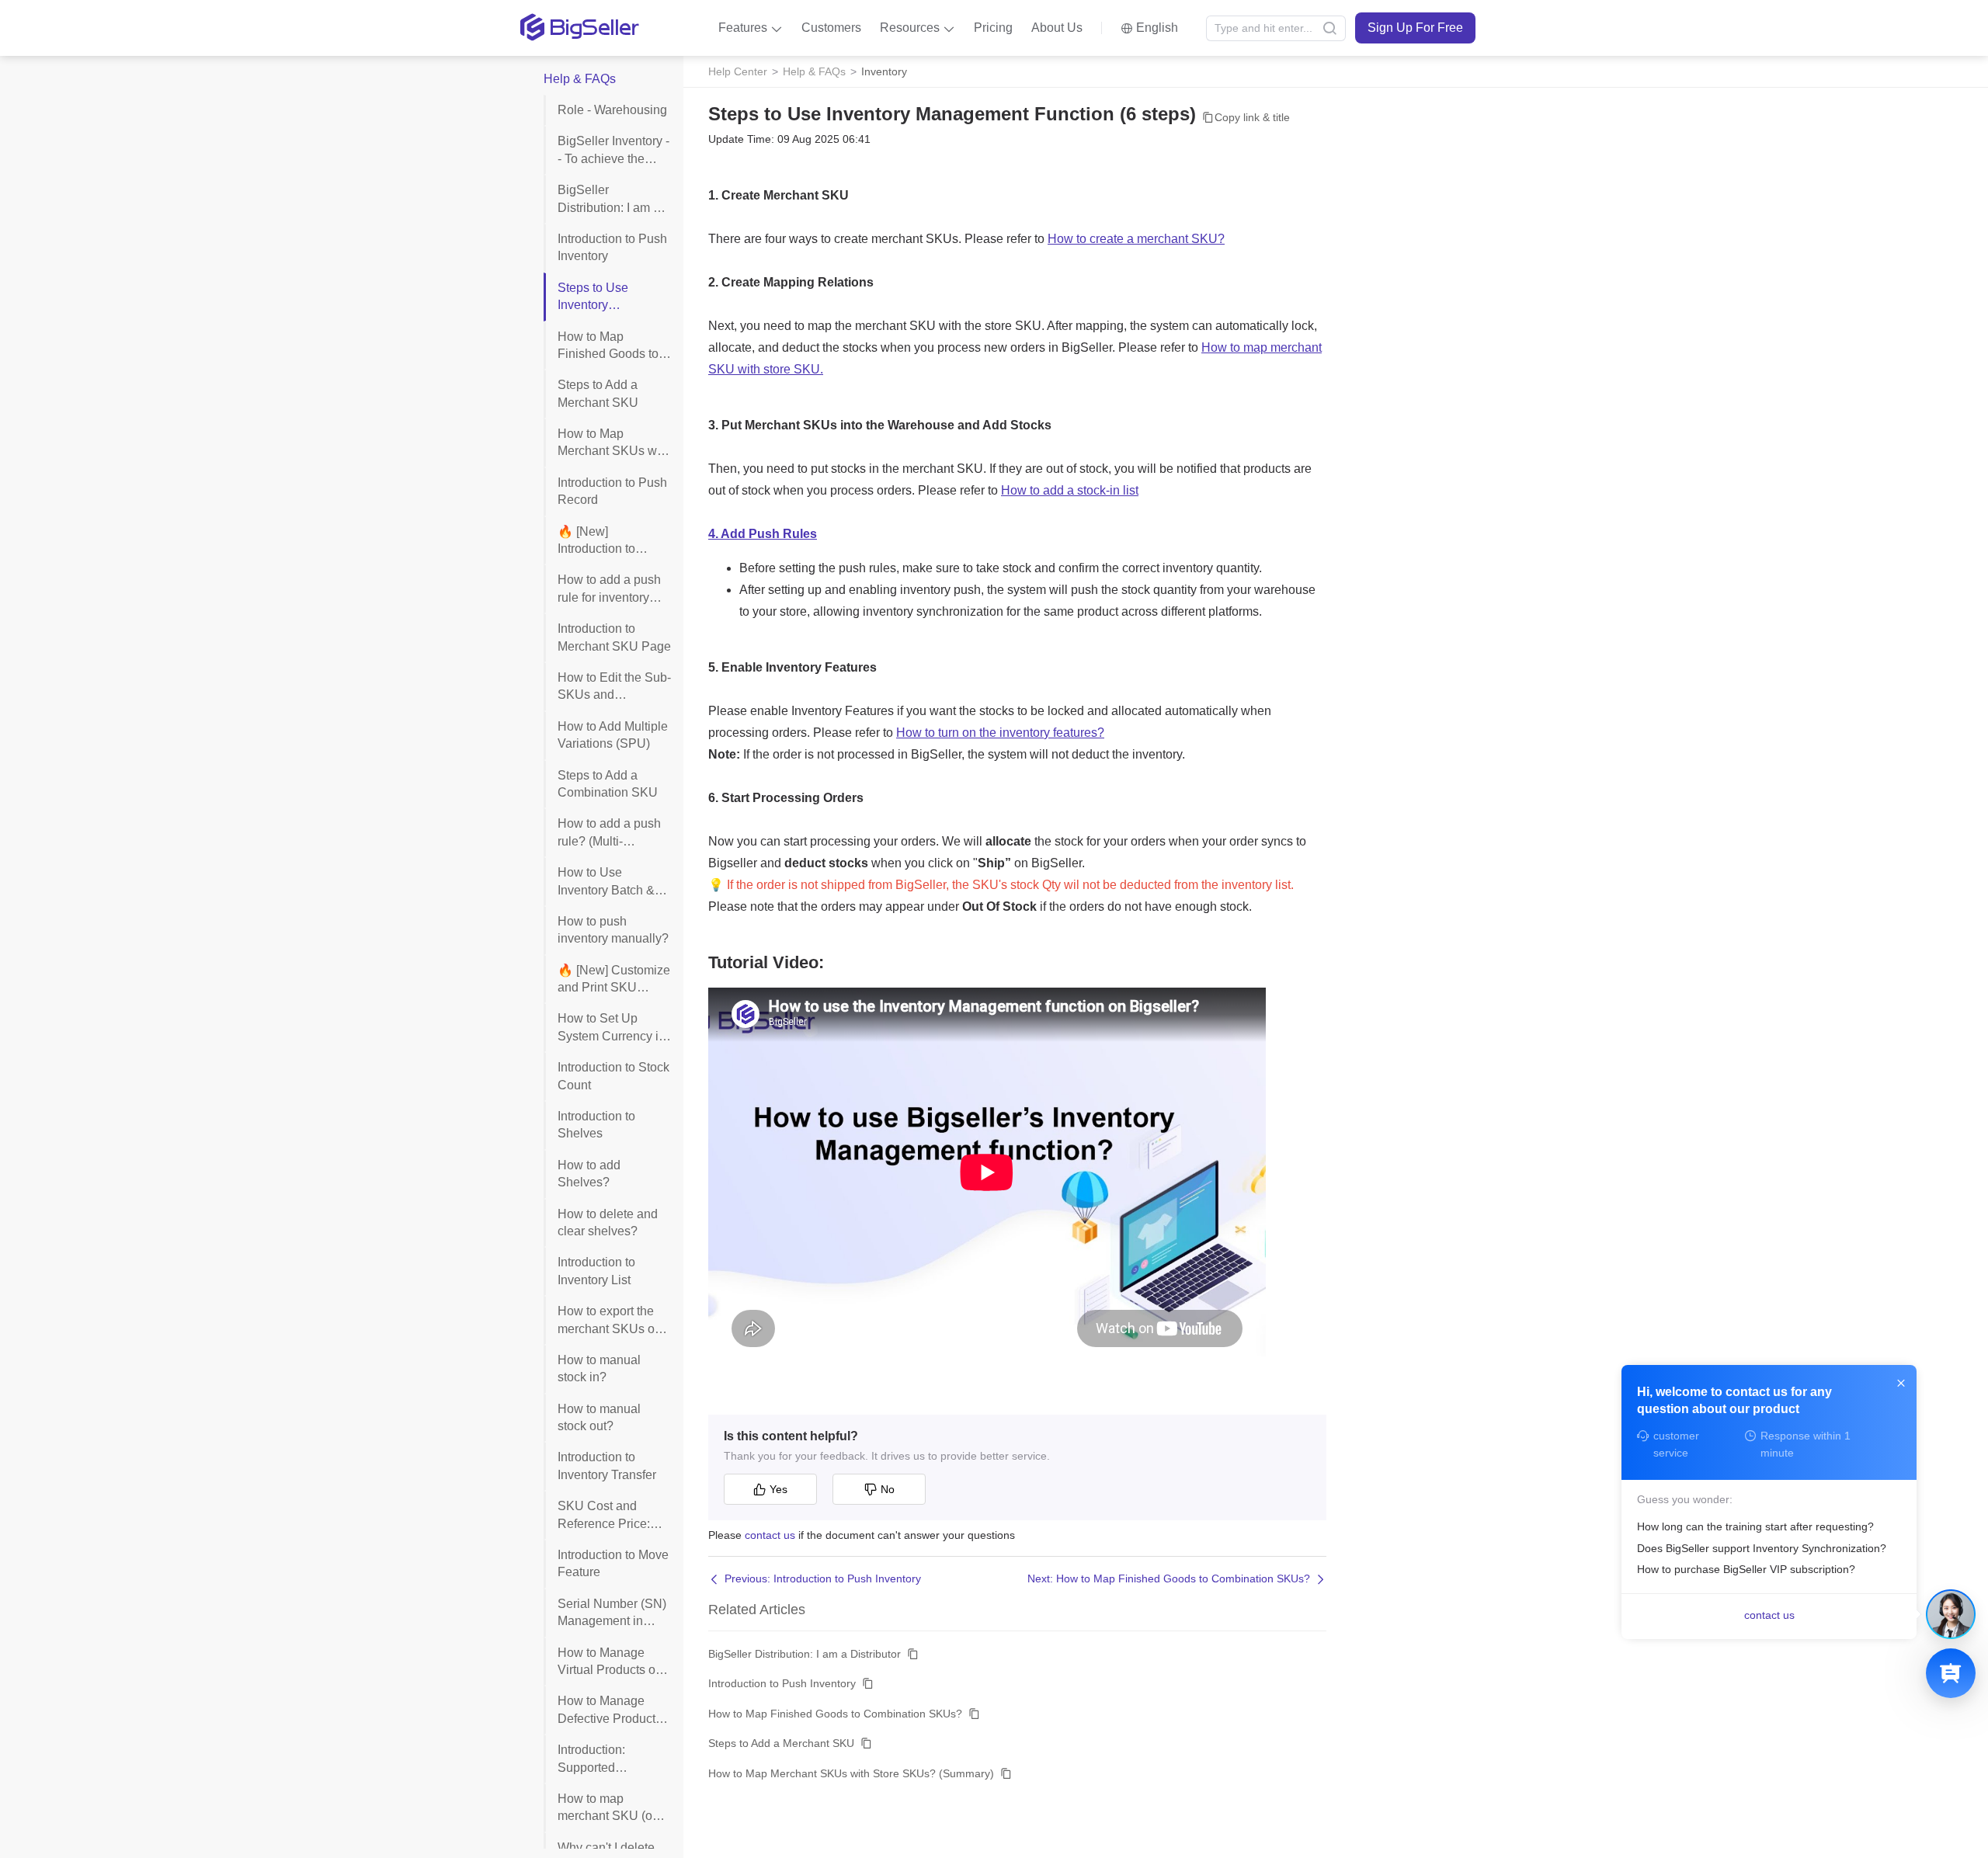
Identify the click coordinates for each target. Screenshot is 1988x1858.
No (888, 1489)
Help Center (738, 71)
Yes (779, 1489)
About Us (1057, 28)
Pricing (993, 28)
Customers (831, 28)
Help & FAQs (814, 71)
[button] (751, 28)
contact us (770, 1535)
